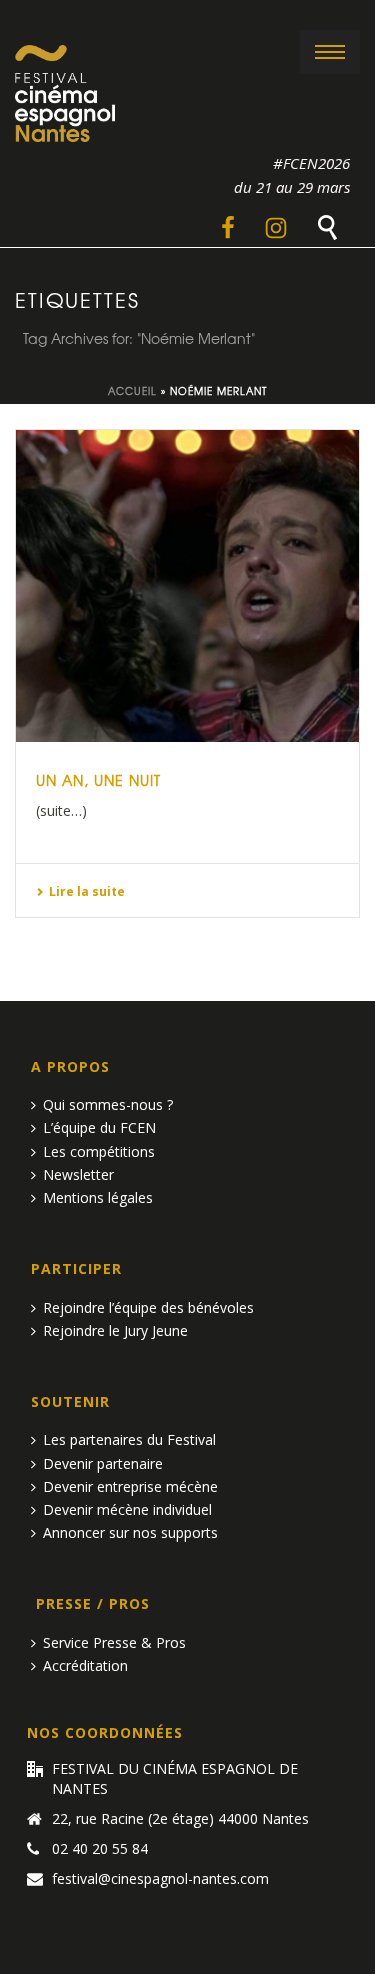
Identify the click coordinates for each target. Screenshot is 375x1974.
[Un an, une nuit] (187, 586)
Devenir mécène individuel (127, 1509)
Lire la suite (87, 891)
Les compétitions (99, 1151)
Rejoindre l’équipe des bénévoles (148, 1307)
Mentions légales (98, 1197)
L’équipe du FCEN (99, 1127)
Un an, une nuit (98, 780)
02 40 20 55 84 (100, 1849)
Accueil (132, 390)
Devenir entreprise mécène (130, 1486)
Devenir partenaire (103, 1463)
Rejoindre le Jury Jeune (115, 1330)
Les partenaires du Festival (129, 1439)
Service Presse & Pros (114, 1642)
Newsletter (78, 1174)
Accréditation (85, 1665)
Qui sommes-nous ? (108, 1104)
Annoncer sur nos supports (130, 1532)
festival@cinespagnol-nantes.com (160, 1879)
